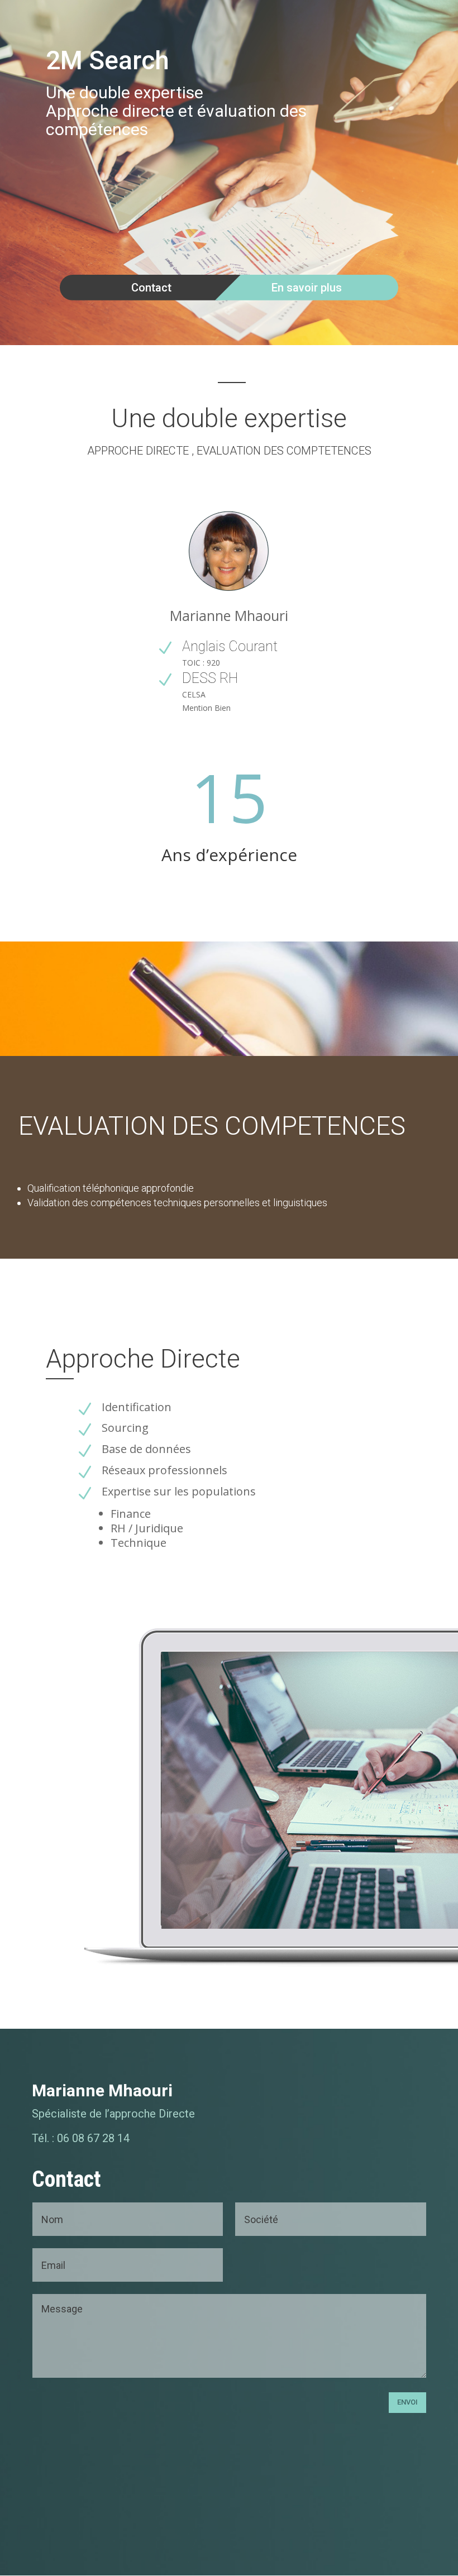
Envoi (407, 2402)
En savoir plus (307, 288)
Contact (151, 288)
